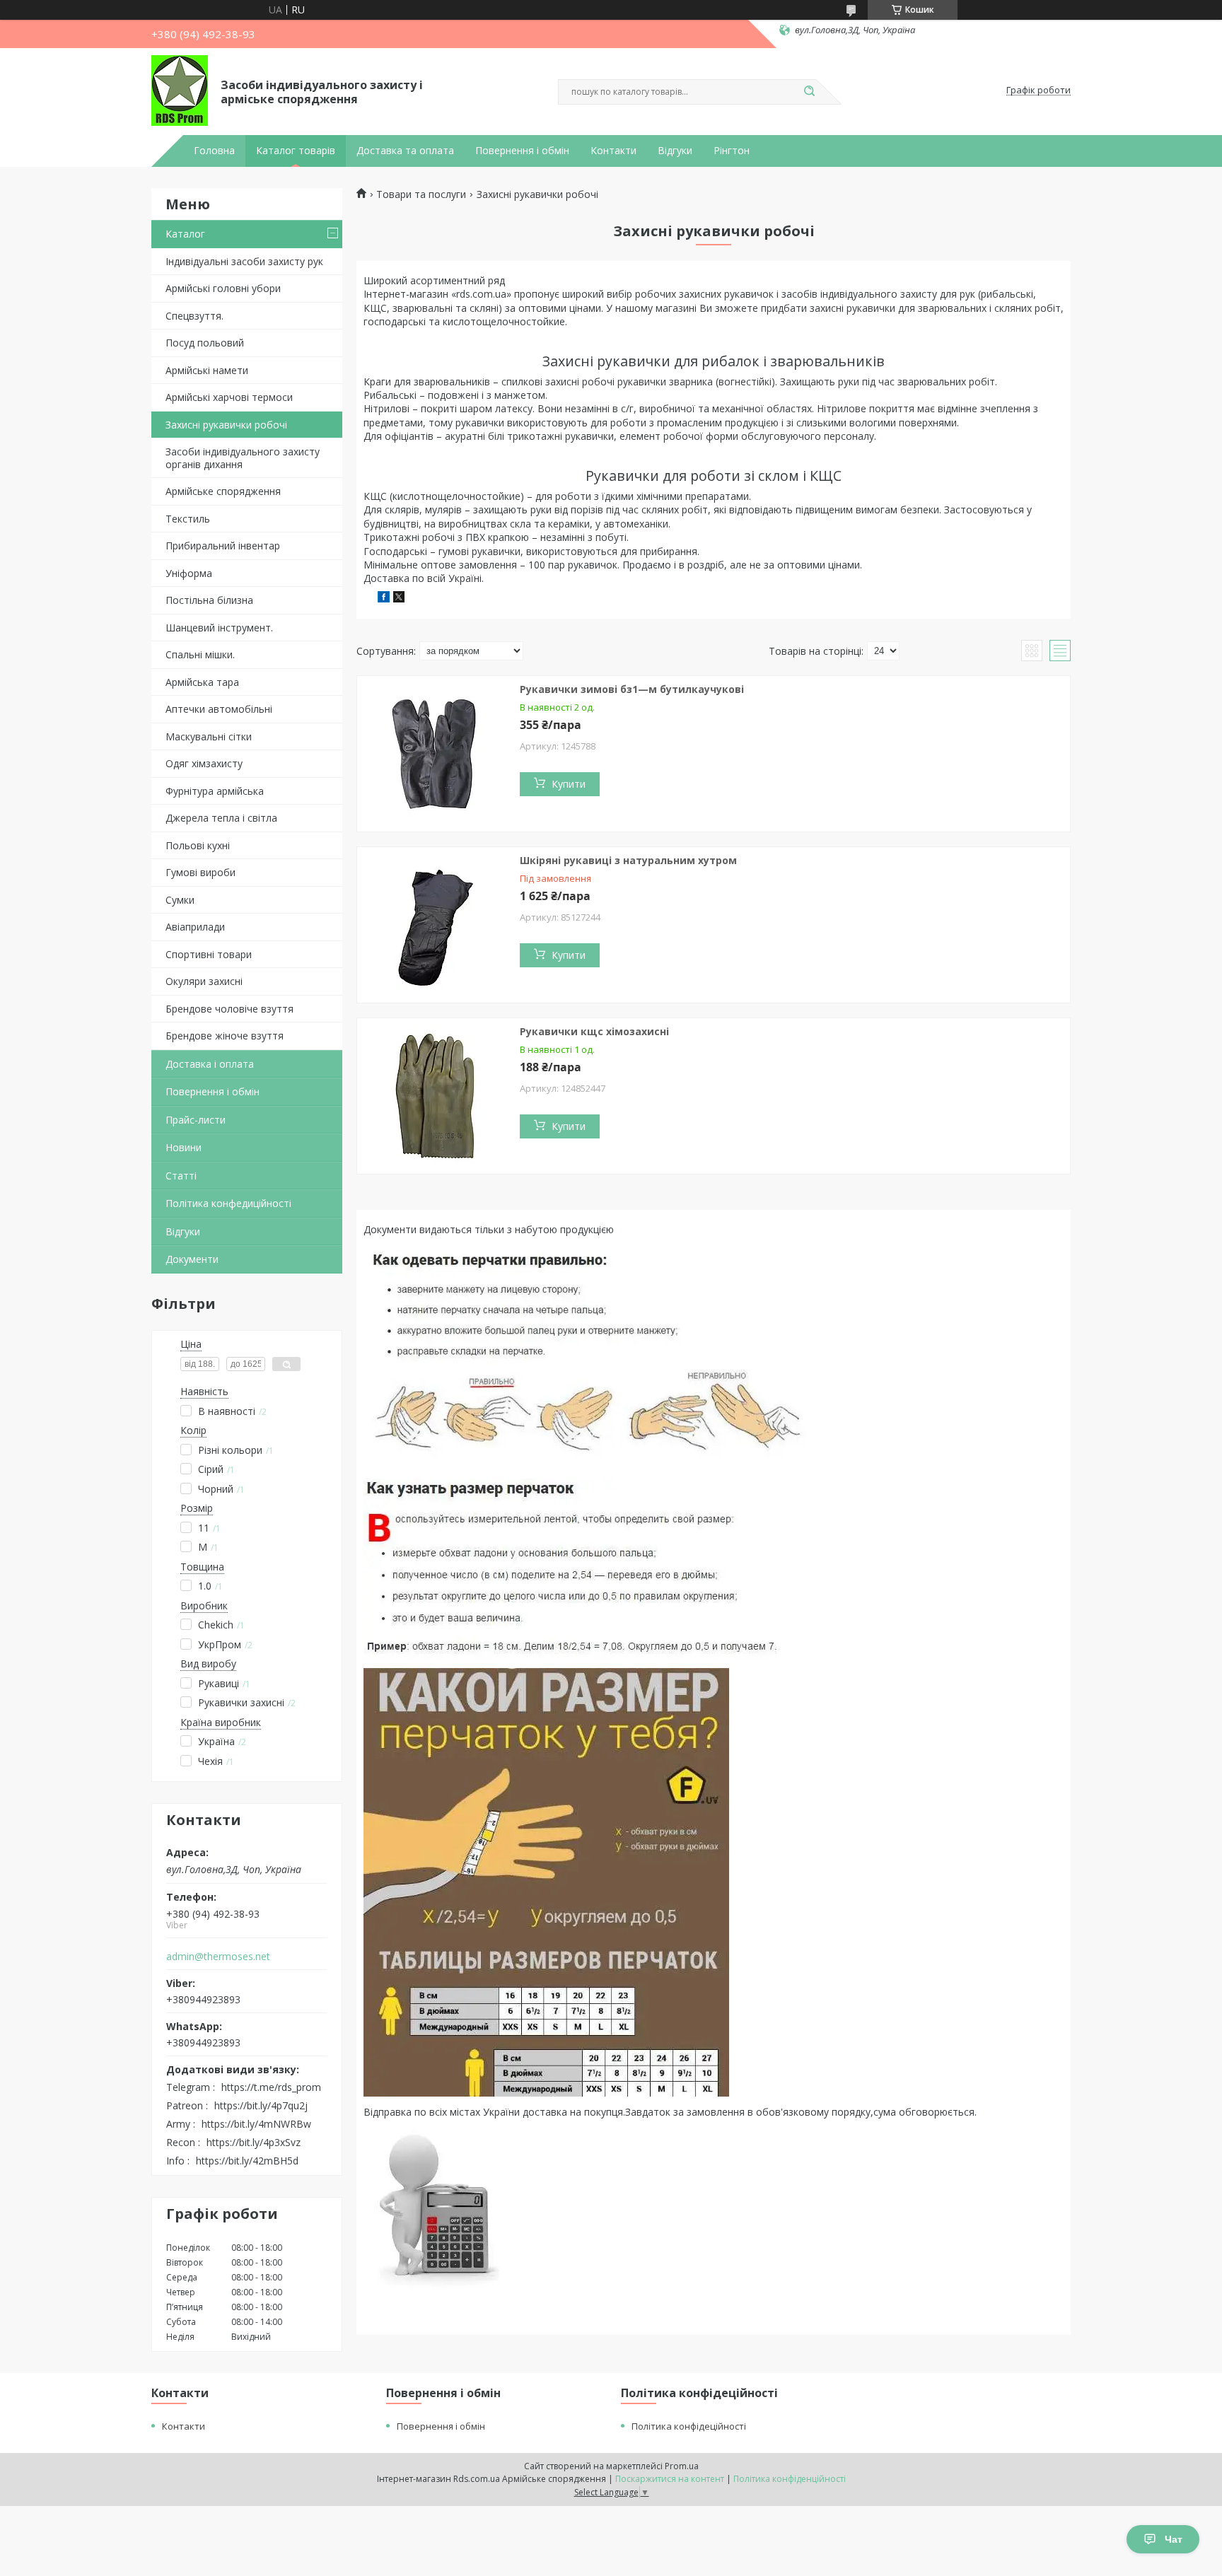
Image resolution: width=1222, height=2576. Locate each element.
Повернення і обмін (522, 151)
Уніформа (189, 573)
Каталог (185, 234)
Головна (214, 151)
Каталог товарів (296, 151)
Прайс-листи (196, 1120)
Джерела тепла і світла (221, 818)
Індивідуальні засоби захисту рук (244, 261)
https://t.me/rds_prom (271, 2087)
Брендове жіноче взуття (225, 1036)
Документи (192, 1259)
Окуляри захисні (204, 981)
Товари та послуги (421, 194)
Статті (181, 1176)
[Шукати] (809, 92)
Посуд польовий (205, 343)
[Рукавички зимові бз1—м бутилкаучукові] (435, 754)
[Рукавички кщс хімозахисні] (435, 1096)
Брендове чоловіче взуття (229, 1009)
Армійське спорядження (223, 491)
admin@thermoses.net (218, 1957)
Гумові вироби (200, 872)
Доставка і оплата (210, 1064)
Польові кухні (198, 845)
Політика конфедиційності (228, 1203)
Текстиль (188, 519)
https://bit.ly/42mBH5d (247, 2161)
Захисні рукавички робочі (226, 425)
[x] (399, 599)
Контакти (613, 151)
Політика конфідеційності (689, 2426)
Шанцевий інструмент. (219, 628)
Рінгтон (732, 151)
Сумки (180, 900)
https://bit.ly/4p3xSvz (254, 2142)
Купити (569, 784)
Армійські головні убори (223, 288)
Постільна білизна (209, 600)
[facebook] (384, 599)
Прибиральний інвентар (223, 546)
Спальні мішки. (200, 654)
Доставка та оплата (405, 151)
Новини (184, 1147)
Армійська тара (202, 682)
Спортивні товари (209, 954)
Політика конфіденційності (790, 2479)
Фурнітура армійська (215, 791)
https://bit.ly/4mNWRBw (256, 2124)
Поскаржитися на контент (670, 2479)
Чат (1174, 2539)
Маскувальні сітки (209, 736)
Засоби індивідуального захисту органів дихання (243, 458)
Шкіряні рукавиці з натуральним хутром (628, 860)
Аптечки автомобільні (219, 709)
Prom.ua (682, 2466)
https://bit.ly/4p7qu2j (261, 2105)
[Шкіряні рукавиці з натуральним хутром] (435, 925)
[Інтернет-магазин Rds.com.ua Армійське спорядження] (180, 91)
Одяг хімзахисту (204, 763)
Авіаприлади (195, 927)
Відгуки (675, 151)
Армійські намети (207, 370)
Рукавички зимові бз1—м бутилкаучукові (632, 689)
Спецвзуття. (194, 316)
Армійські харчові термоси (229, 397)
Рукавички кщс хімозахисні (594, 1031)
